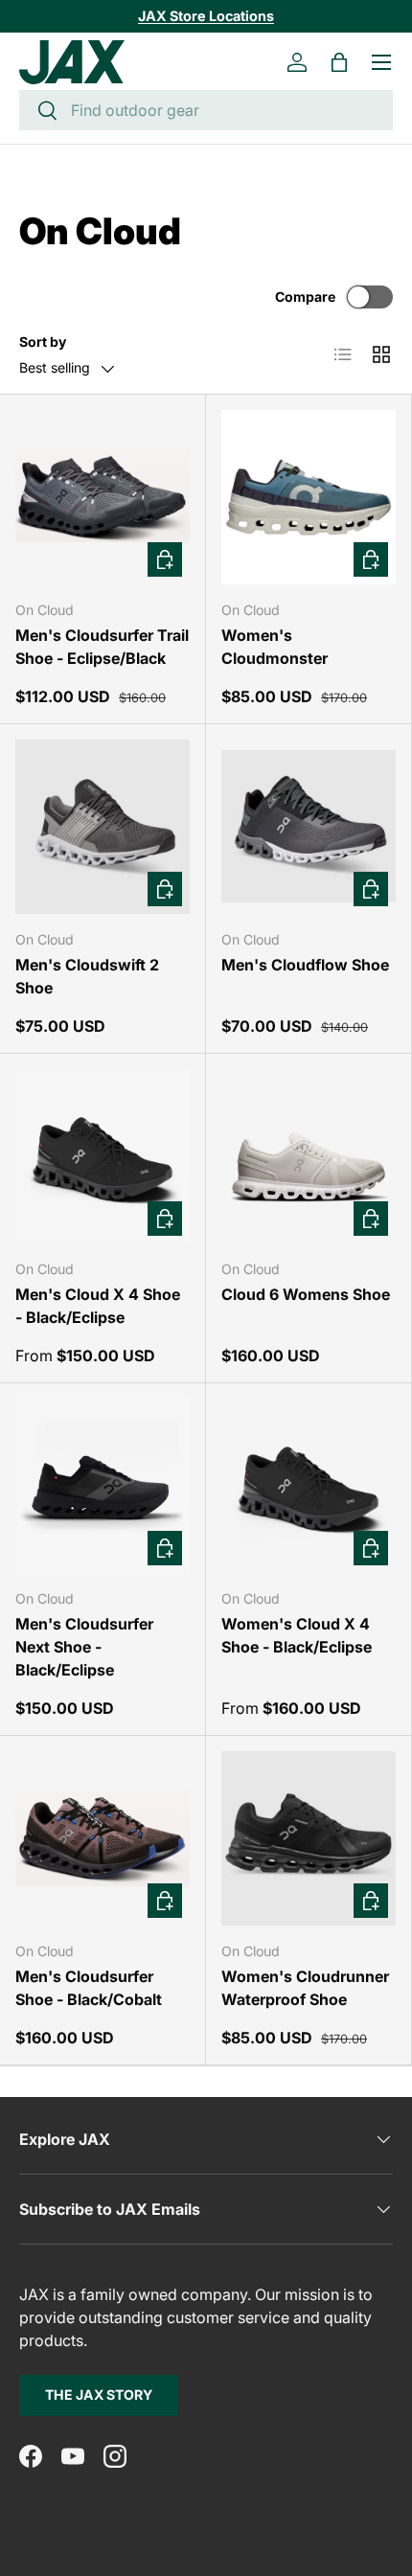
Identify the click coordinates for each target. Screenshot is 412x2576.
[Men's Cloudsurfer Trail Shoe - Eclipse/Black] (103, 497)
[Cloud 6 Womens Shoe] (309, 1156)
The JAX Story (99, 2394)
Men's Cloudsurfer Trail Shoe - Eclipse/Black (102, 647)
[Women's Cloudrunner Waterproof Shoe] (309, 1838)
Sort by (43, 342)
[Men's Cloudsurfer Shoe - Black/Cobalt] (103, 1838)
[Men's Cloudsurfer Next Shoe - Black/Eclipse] (103, 1486)
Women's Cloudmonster (275, 647)
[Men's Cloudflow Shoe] (309, 827)
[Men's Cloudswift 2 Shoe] (103, 827)
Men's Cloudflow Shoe (305, 965)
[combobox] (206, 110)
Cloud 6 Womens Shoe (306, 1294)
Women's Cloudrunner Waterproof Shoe (305, 1988)
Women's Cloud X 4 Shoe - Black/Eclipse (297, 1635)
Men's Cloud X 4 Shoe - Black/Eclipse (98, 1306)
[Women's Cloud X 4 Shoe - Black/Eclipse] (309, 1486)
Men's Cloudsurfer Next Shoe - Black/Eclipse (84, 1647)
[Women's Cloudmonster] (309, 497)
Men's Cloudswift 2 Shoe (87, 976)
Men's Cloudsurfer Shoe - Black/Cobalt (89, 1988)
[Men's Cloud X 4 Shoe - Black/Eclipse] (103, 1156)
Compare (305, 296)
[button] (339, 62)
